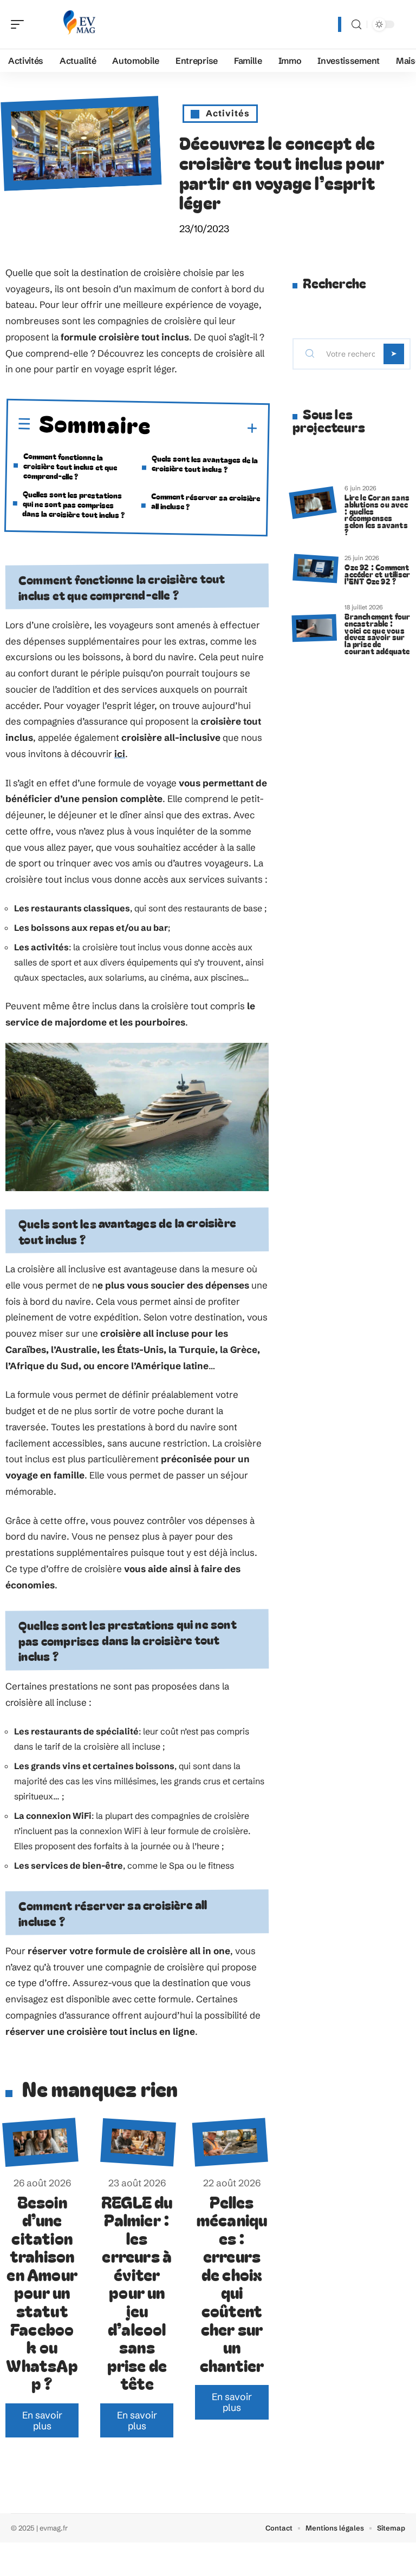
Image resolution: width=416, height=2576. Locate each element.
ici (120, 754)
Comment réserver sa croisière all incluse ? (205, 501)
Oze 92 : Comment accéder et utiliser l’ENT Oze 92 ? (377, 574)
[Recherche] (356, 25)
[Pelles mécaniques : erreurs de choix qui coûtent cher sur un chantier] (230, 2143)
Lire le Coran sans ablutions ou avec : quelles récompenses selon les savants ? (377, 514)
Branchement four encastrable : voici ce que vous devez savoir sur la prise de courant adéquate (377, 633)
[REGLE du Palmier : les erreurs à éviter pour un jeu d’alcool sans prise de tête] (138, 2142)
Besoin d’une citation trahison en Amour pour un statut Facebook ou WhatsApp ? (42, 2292)
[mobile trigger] (20, 24)
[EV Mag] (78, 24)
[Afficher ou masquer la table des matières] (204, 428)
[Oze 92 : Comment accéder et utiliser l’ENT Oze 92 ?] (316, 568)
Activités (228, 113)
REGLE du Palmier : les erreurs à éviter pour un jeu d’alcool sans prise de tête (137, 2292)
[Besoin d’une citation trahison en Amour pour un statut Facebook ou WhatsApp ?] (40, 2143)
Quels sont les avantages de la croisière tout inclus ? (205, 463)
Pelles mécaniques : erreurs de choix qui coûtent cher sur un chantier (232, 2283)
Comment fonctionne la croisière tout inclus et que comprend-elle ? (70, 466)
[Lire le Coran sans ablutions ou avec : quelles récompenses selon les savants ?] (313, 502)
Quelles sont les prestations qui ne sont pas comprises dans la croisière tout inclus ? (73, 504)
